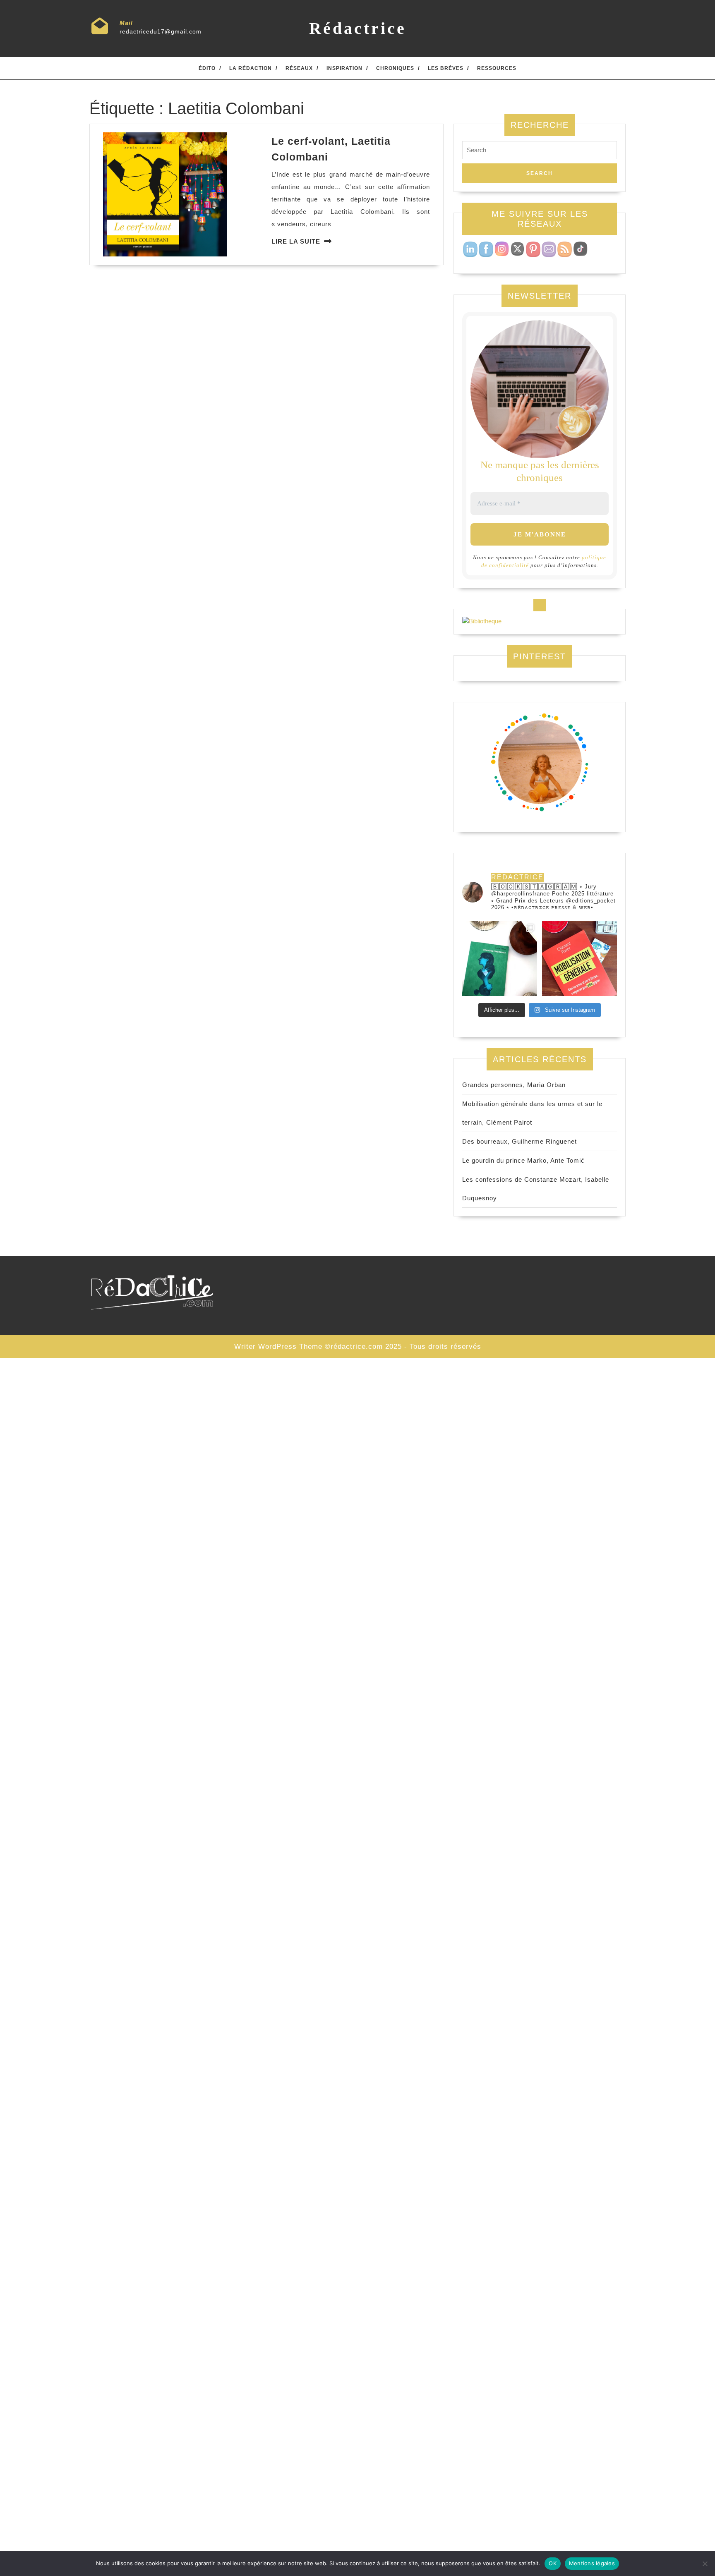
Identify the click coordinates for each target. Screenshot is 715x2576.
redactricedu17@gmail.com (161, 31)
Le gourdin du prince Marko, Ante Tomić (523, 1160)
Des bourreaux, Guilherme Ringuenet (519, 1141)
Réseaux (299, 68)
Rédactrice (358, 28)
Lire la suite (296, 241)
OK (553, 2563)
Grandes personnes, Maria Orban (514, 1085)
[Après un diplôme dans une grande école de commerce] (579, 959)
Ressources (497, 68)
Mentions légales (592, 2563)
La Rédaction (251, 68)
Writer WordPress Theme (278, 1347)
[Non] (705, 2564)
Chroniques (395, 68)
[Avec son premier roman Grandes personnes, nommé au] (500, 959)
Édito (207, 68)
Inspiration (344, 68)
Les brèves (446, 68)
